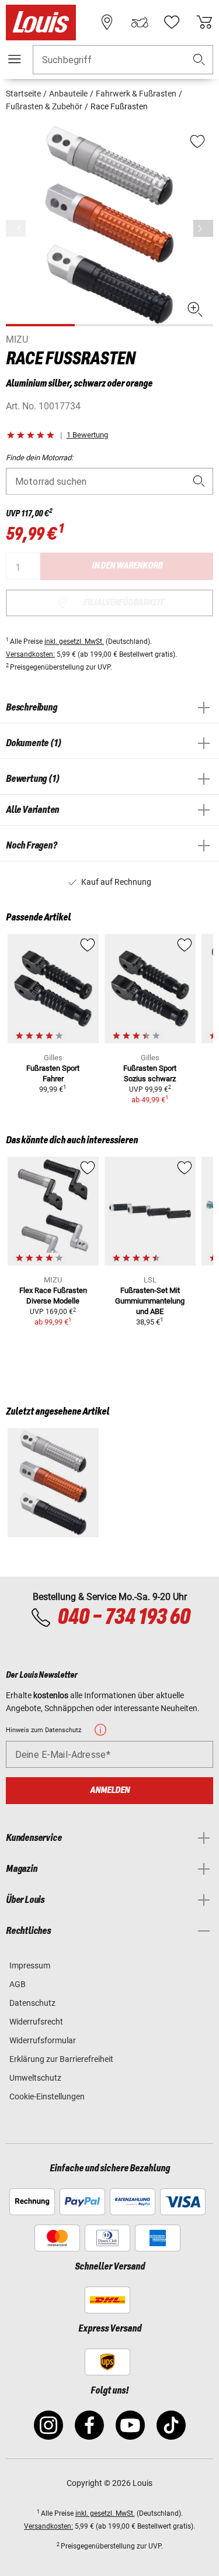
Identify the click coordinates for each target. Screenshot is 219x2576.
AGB (18, 1984)
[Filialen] (107, 22)
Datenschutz (32, 2003)
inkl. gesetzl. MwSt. (74, 642)
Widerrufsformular (43, 2040)
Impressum (30, 1965)
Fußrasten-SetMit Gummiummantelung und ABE (150, 1301)
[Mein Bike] (140, 22)
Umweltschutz (35, 2078)
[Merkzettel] (172, 22)
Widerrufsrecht (36, 2022)
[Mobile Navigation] (15, 59)
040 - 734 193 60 (124, 1618)
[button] (199, 60)
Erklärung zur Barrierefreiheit (61, 2059)
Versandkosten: (30, 654)
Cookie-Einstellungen (47, 2096)
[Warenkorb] (204, 22)
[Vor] (203, 228)
